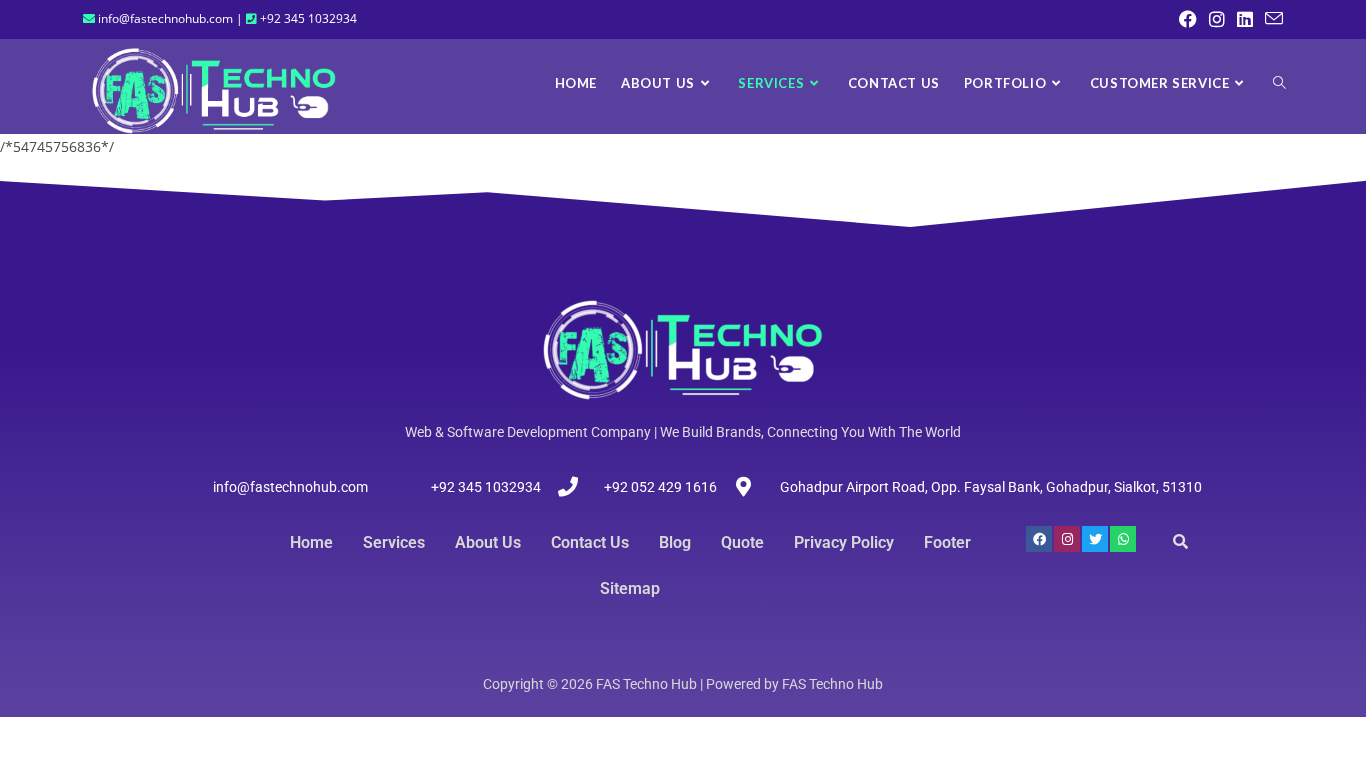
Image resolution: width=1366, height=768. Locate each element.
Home (311, 542)
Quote (742, 542)
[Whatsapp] (1123, 539)
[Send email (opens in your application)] (1271, 19)
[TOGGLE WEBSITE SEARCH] (1279, 83)
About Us (488, 542)
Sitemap (630, 588)
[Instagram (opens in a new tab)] (1217, 19)
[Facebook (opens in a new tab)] (1188, 19)
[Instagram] (1067, 539)
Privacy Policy (844, 542)
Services (394, 542)
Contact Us (590, 542)
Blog (675, 542)
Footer (947, 542)
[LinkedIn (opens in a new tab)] (1245, 19)
